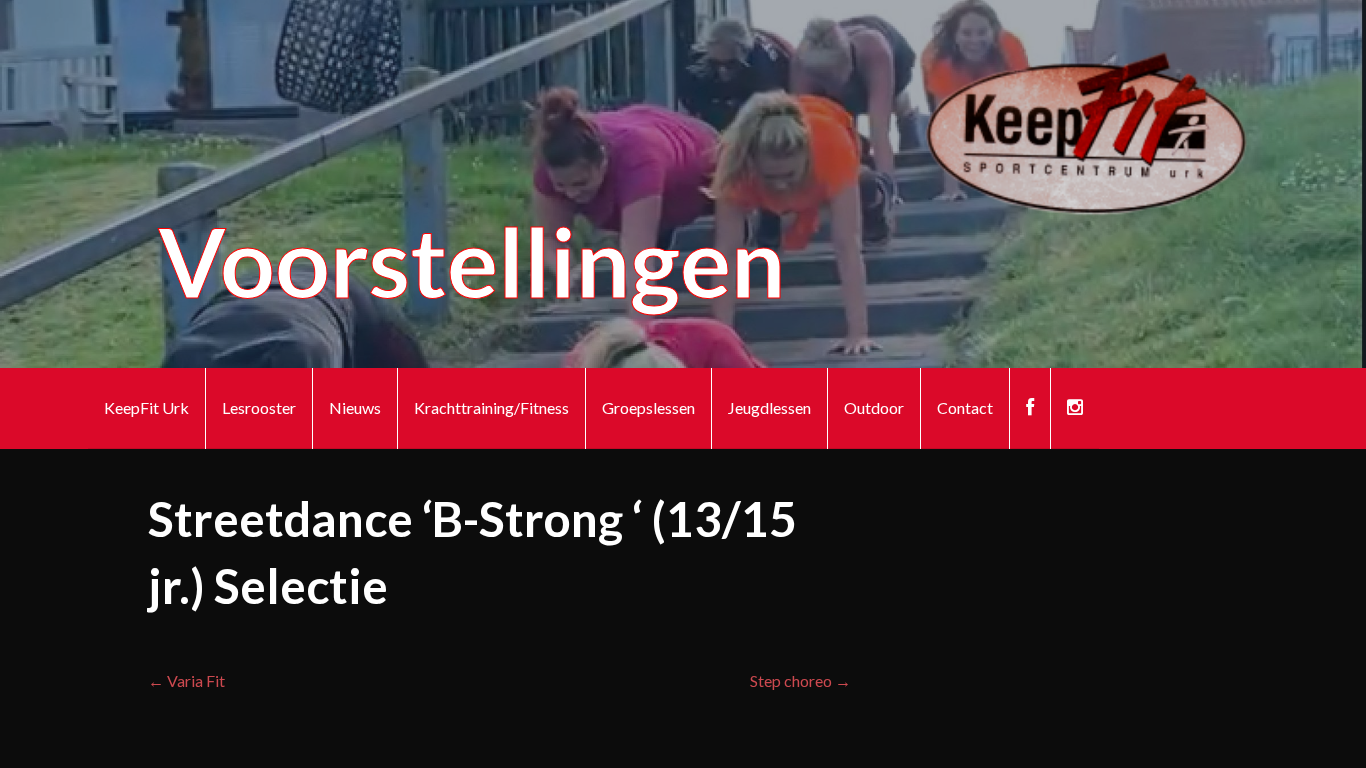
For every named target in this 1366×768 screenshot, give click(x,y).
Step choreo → (800, 680)
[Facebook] (1030, 408)
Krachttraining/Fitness (491, 407)
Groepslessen (648, 407)
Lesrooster (259, 407)
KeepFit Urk (146, 407)
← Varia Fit (186, 680)
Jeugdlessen (769, 407)
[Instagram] (1075, 408)
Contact (965, 407)
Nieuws (355, 407)
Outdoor (874, 407)
